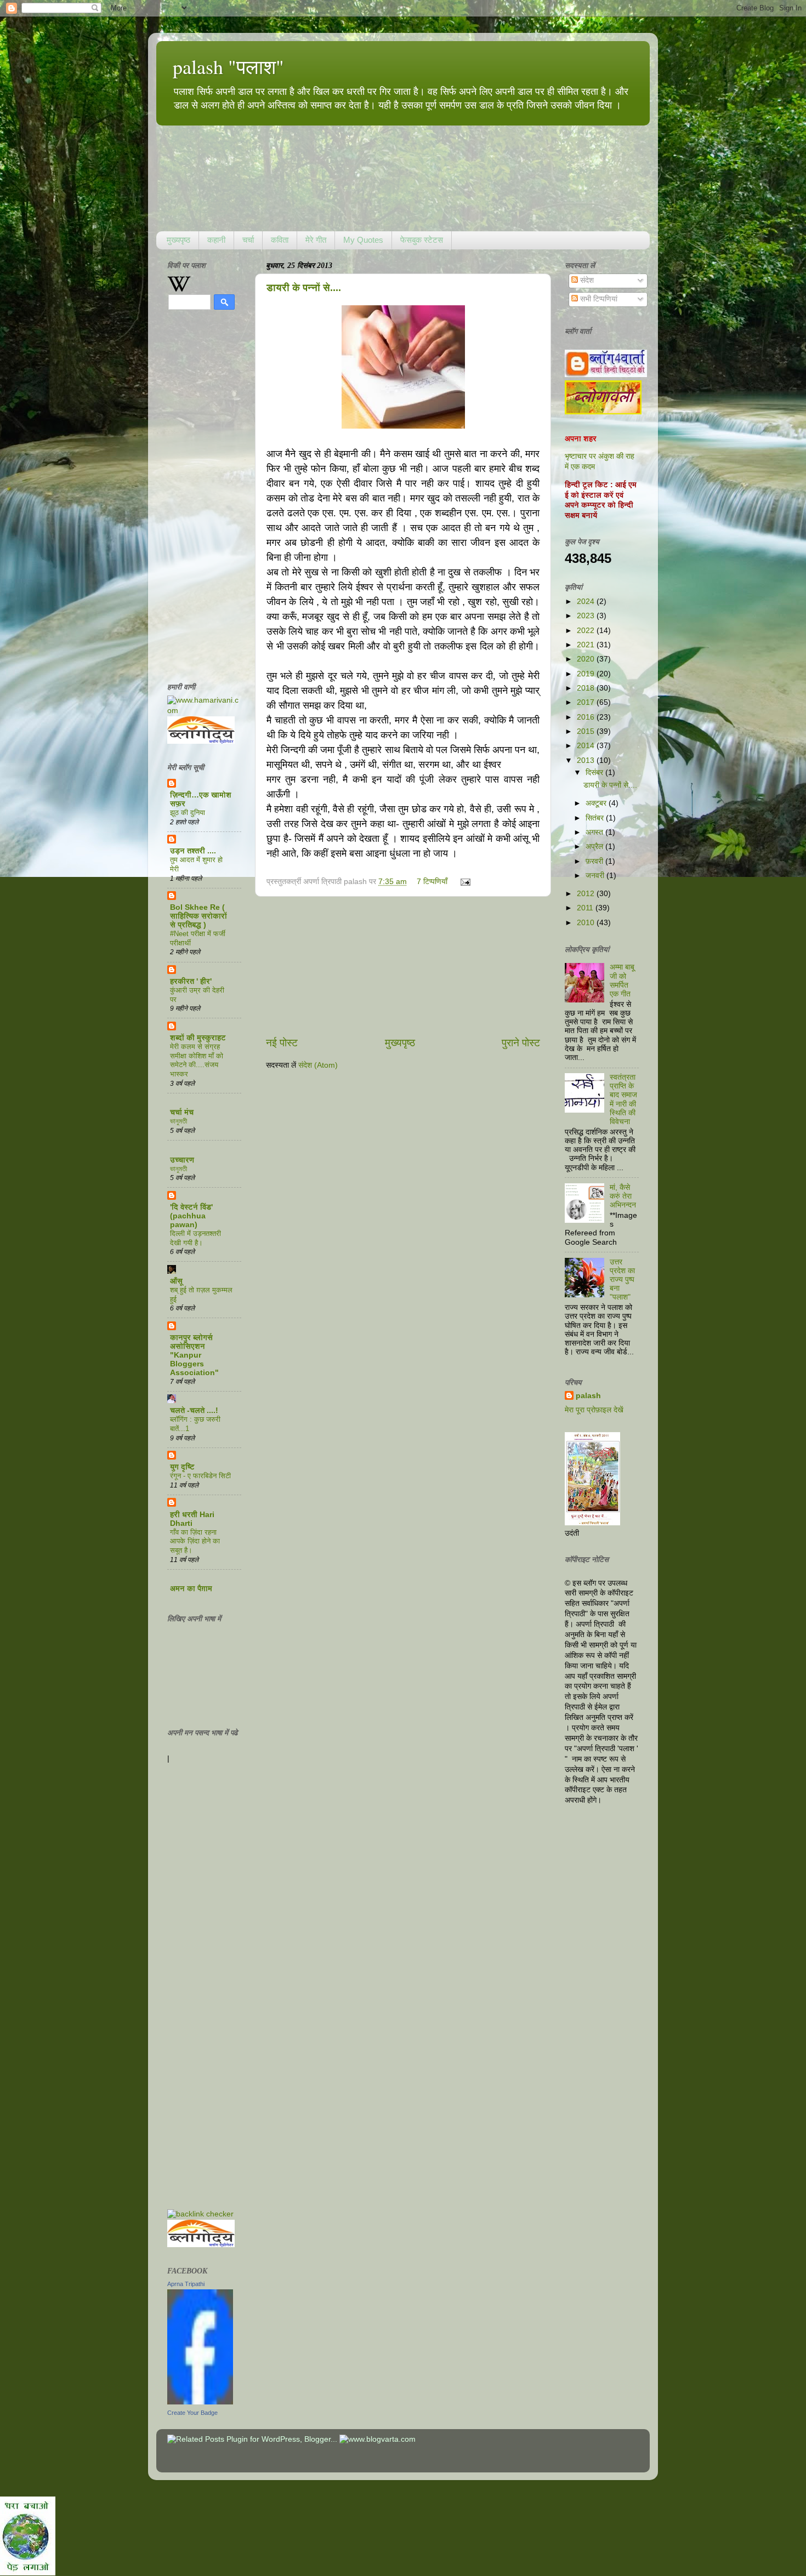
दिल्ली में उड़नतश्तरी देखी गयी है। (195, 1238)
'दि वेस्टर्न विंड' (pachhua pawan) (191, 1216)
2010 (587, 923)
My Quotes (363, 240)
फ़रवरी (595, 861)
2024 (587, 602)
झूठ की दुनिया (188, 813)
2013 (587, 760)
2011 (586, 908)
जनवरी (596, 876)
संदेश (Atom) (318, 1065)
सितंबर (596, 818)
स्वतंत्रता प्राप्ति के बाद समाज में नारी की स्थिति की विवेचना (623, 1099)
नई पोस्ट (282, 1043)
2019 (587, 674)
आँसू (176, 1281)
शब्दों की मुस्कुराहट (198, 1038)
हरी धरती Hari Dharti (192, 1519)
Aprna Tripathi (186, 2284)
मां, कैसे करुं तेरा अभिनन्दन (623, 1196)
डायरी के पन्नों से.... (304, 288)
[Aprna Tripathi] (200, 2402)
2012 (587, 894)
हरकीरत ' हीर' (191, 981)
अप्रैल (595, 847)
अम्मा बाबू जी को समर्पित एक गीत (622, 981)
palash (588, 1396)
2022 (587, 631)
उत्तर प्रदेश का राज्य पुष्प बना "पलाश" (622, 1280)
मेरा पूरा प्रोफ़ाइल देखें (594, 1410)
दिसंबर (595, 773)
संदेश (586, 280)
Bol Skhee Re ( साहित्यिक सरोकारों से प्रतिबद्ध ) (198, 916)
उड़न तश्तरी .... (193, 851)
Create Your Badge (192, 2413)
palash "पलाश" (228, 66)
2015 (587, 731)
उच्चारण (182, 1160)
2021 (587, 645)
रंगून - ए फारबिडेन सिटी (200, 1476)
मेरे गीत (316, 240)
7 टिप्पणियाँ (432, 882)
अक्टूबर (597, 803)
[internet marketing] (200, 2214)
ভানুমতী (178, 1121)
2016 (587, 717)
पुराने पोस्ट (521, 1043)
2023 (587, 616)
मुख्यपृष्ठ (178, 240)
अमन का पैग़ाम (191, 1589)
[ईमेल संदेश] (464, 882)
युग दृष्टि (182, 1467)
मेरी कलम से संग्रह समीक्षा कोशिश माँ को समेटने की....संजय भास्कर (197, 1060)
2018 (587, 688)
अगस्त (595, 832)
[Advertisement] (403, 966)
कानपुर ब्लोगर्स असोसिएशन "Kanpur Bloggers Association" (194, 1355)
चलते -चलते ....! (194, 1410)
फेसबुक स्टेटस (422, 240)
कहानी (216, 240)
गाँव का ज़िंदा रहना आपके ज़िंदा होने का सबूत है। (195, 1541)
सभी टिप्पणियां (598, 299)
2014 (587, 746)
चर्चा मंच (182, 1112)
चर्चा (248, 240)
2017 (587, 702)
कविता (280, 240)
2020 (587, 659)
